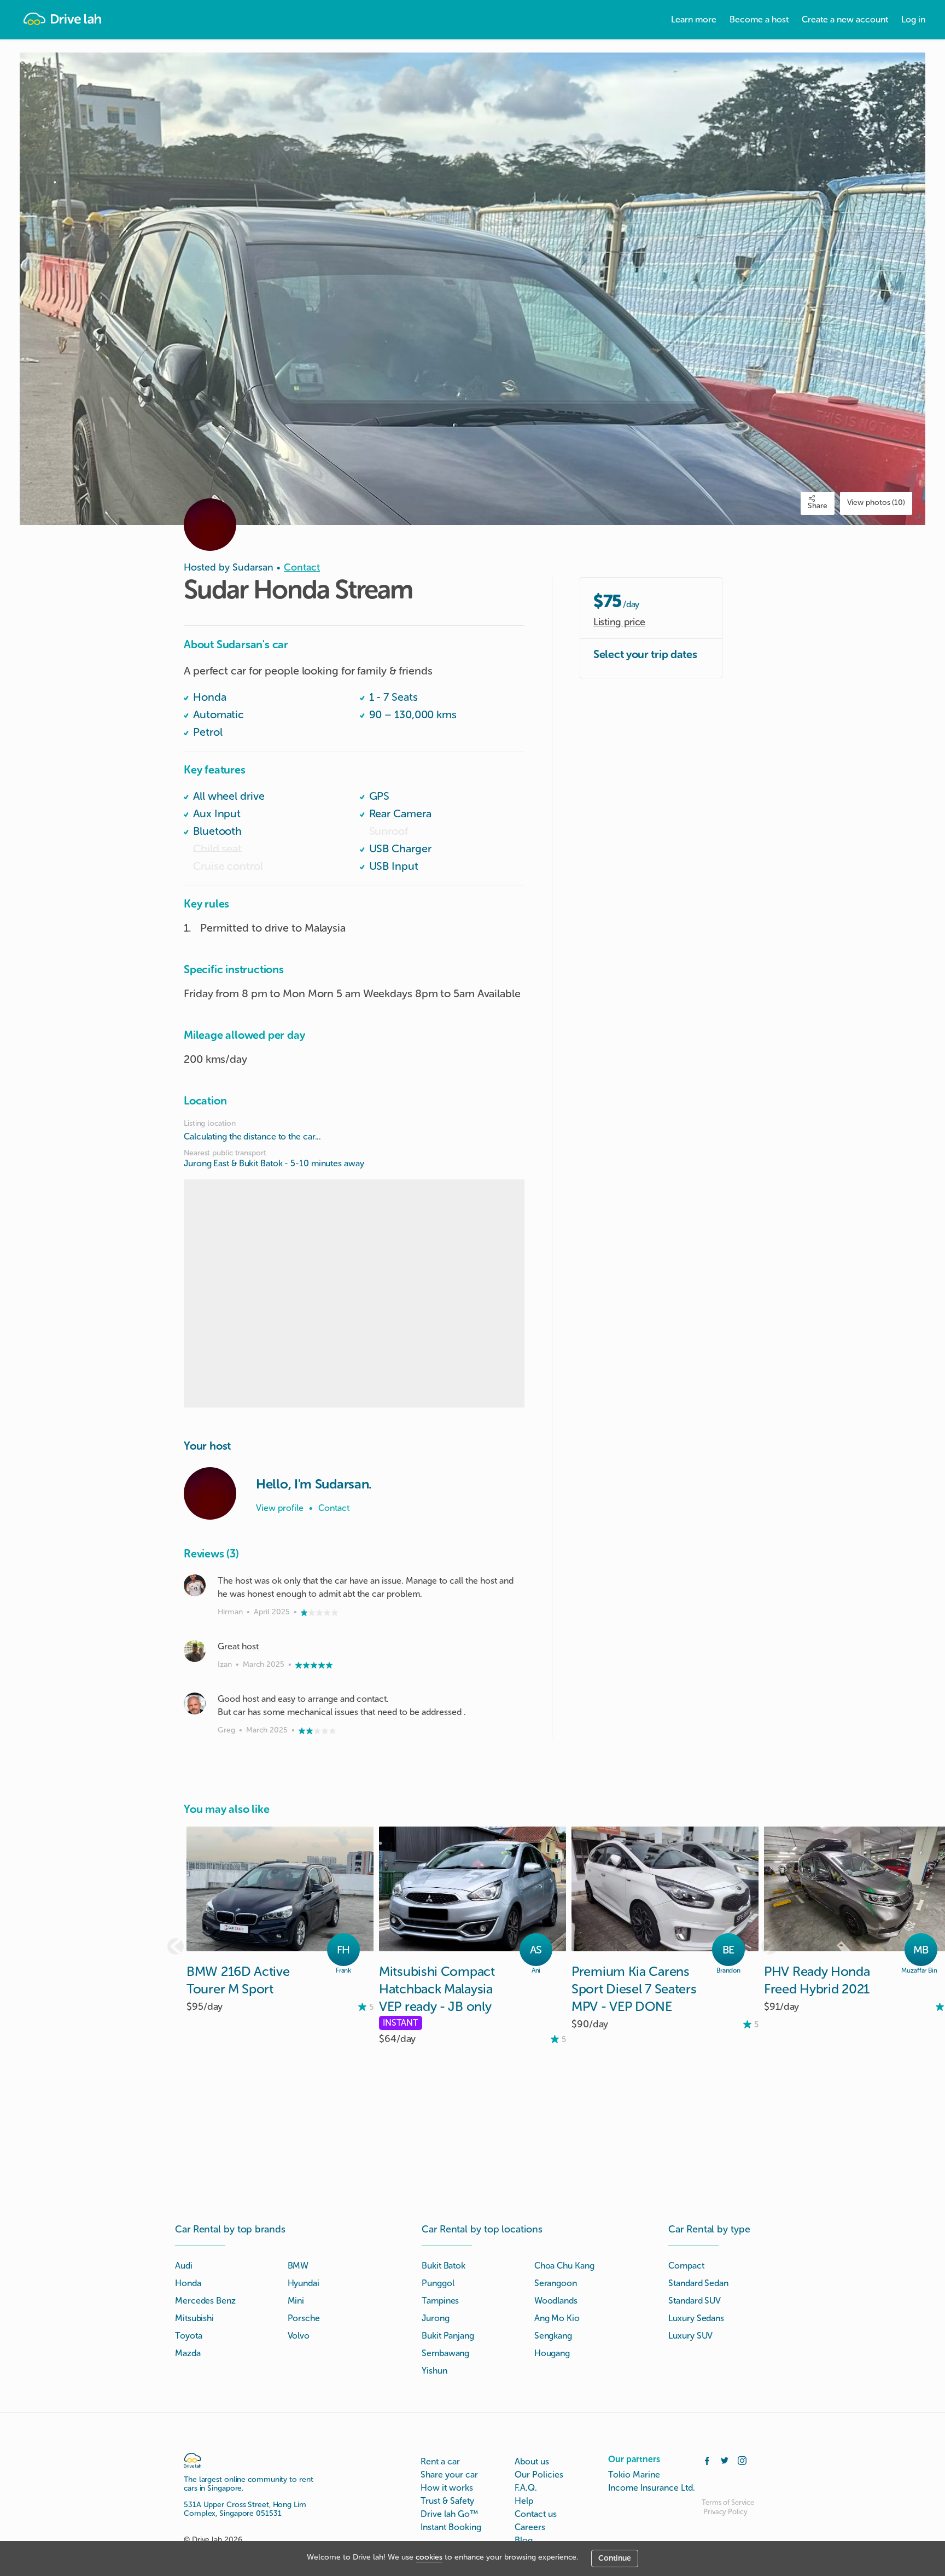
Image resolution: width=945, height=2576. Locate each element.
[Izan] (195, 1651)
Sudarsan (253, 567)
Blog (524, 2540)
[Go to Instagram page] (742, 2459)
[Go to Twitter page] (725, 2459)
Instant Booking (451, 2527)
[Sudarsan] (210, 1493)
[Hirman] (195, 1585)
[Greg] (195, 1703)
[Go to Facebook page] (707, 2459)
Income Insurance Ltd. (652, 2488)
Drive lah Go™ (449, 2514)
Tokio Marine (634, 2475)
